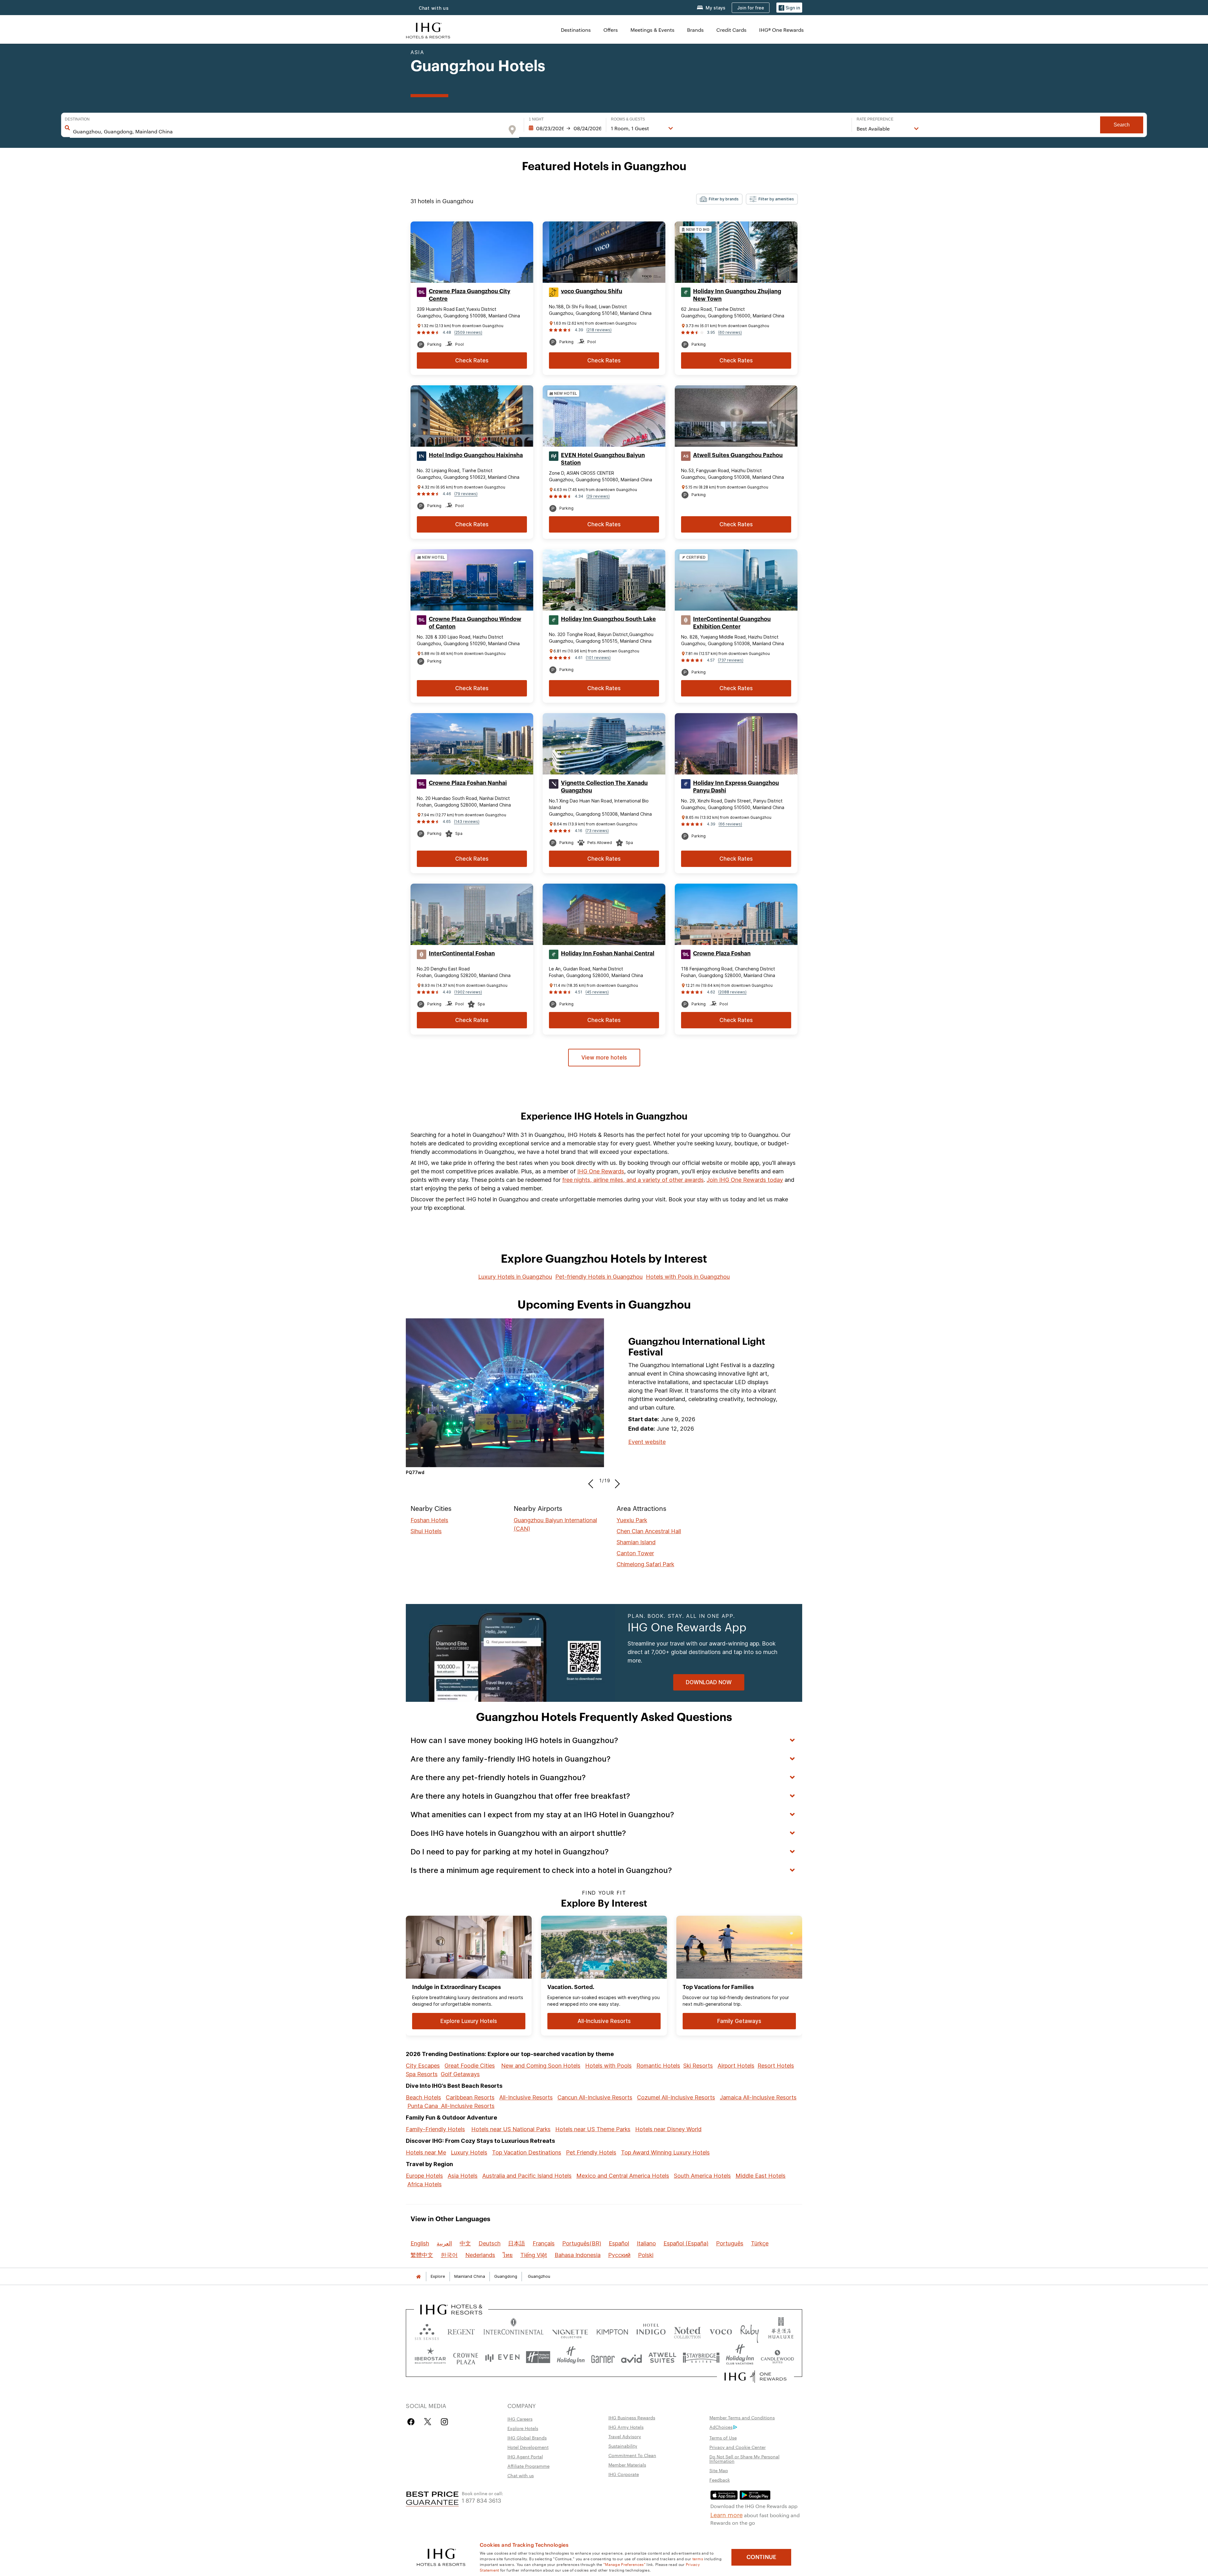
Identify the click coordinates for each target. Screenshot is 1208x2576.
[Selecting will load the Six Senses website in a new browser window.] (427, 2330)
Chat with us (521, 2475)
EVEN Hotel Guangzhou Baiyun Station (603, 459)
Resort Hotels (776, 2066)
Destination (77, 119)
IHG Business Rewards (632, 2417)
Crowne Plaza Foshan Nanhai (468, 783)
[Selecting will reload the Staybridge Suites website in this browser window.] (701, 2357)
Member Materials (627, 2465)
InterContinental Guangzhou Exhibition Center (732, 623)
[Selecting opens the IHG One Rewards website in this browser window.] (755, 2377)
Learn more (727, 2514)
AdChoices (721, 2427)
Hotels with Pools (608, 2066)
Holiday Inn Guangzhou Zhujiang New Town (737, 295)
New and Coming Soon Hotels (541, 2066)
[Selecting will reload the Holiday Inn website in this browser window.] (571, 2357)
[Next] (615, 1481)
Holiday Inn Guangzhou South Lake (608, 619)
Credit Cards (731, 30)
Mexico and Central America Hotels (623, 2176)
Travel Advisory (625, 2436)
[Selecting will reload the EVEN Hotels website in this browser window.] (502, 2357)
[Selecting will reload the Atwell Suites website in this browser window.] (662, 2357)
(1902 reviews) (468, 992)
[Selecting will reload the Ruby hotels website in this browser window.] (749, 2330)
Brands (695, 30)
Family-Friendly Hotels (435, 2129)
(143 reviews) (467, 821)
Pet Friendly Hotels (591, 2152)
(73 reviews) (597, 831)
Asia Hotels (463, 2176)
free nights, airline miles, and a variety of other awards (633, 1180)
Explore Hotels (523, 2428)
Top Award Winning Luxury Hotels (665, 2152)
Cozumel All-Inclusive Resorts (676, 2097)
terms (698, 2558)
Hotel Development (528, 2447)
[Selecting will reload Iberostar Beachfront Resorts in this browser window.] (430, 2357)
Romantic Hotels (658, 2066)
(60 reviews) (730, 332)
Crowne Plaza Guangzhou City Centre (470, 295)
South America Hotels (702, 2176)
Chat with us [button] (434, 8)
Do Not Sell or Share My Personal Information (744, 2459)
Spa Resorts (422, 2074)
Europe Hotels (424, 2176)
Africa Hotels (425, 2184)
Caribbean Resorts (470, 2097)
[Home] (418, 2276)
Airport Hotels (736, 2066)
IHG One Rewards (601, 1171)
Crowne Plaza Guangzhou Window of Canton (475, 623)
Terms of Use (723, 2438)
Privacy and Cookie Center (738, 2447)
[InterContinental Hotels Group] (428, 30)
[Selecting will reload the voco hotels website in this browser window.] (721, 2330)
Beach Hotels (423, 2097)
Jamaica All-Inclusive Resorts (758, 2097)
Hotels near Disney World (668, 2129)
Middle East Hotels (761, 2176)
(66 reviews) (730, 824)
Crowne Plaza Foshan (722, 953)
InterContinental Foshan (462, 953)
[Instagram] (444, 2422)
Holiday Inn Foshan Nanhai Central (608, 953)
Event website (647, 1442)
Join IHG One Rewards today (745, 1180)
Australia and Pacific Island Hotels (527, 2176)
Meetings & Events (652, 30)
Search (1122, 125)
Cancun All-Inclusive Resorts (595, 2097)
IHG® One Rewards (781, 30)
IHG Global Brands (527, 2438)
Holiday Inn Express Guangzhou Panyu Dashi (736, 787)
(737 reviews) (731, 660)
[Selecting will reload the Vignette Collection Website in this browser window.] (570, 2330)
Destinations (576, 30)
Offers (611, 30)
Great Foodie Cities (470, 2066)
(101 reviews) (598, 658)
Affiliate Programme (528, 2466)
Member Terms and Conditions (742, 2417)
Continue (761, 2557)
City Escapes (423, 2066)
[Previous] (593, 1481)
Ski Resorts (698, 2066)
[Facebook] (412, 2422)
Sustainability (623, 2446)
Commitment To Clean (632, 2455)
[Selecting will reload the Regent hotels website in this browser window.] (461, 2330)
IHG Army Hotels (626, 2427)
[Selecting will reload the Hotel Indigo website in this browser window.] (651, 2330)
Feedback (720, 2480)
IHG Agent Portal (525, 2456)
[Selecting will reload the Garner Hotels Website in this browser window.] (603, 2357)
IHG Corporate (624, 2474)
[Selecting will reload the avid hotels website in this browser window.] (632, 2357)
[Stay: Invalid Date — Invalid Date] (565, 128)
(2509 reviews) (468, 332)
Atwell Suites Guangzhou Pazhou (738, 455)
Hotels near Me (426, 2152)
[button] (789, 8)
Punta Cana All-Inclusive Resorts (451, 2106)
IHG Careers (520, 2419)
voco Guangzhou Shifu (592, 291)
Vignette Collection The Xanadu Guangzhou (604, 787)
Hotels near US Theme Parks (593, 2129)
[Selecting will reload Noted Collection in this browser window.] (687, 2330)
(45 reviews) (597, 992)
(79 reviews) (466, 494)
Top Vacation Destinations (527, 2152)
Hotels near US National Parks (511, 2129)
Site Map (719, 2470)
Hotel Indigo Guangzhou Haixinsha (476, 455)
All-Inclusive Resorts (526, 2097)
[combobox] (288, 131)
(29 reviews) (598, 496)
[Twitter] (428, 2422)
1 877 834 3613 (481, 2500)
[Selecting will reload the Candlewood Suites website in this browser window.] (777, 2357)
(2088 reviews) (732, 992)
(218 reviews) (599, 330)
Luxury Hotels (469, 2152)
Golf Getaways (460, 2074)
